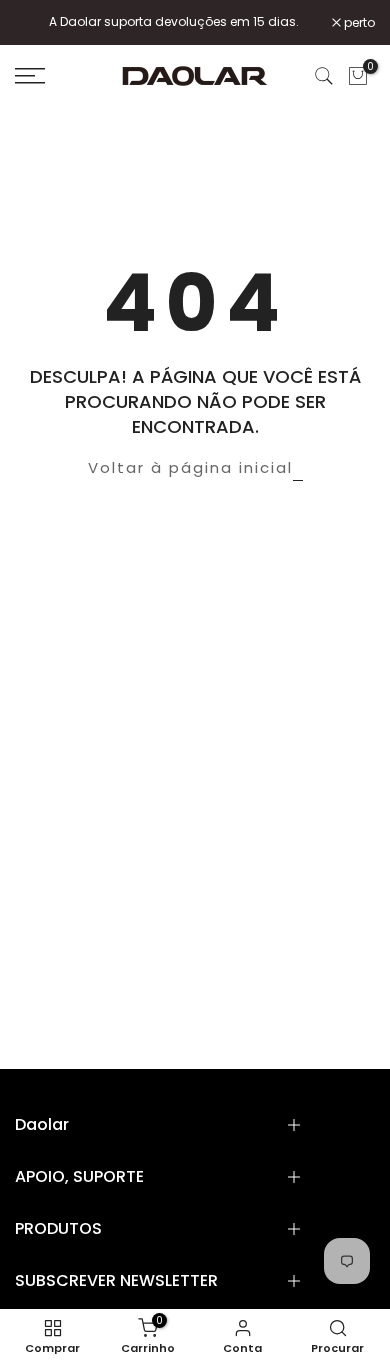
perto (358, 23)
